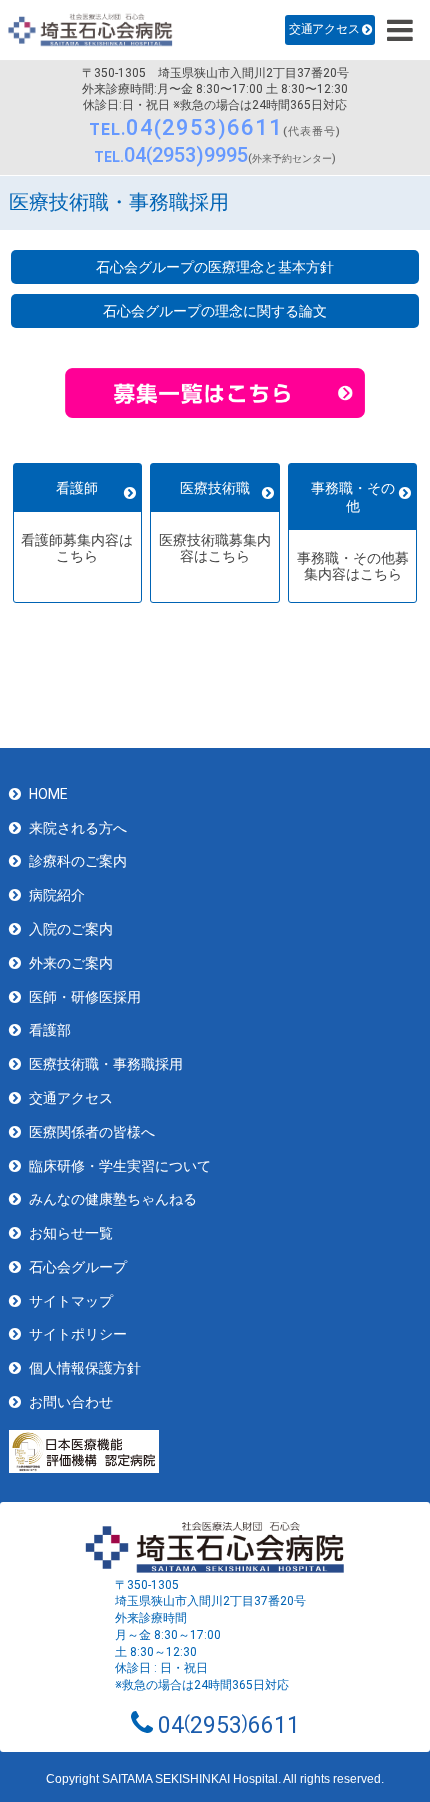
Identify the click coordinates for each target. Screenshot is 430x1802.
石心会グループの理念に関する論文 (215, 311)
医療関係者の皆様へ (92, 1132)
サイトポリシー (78, 1334)
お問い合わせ (71, 1402)
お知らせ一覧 (71, 1233)
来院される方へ (78, 828)
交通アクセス (324, 29)
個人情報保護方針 (85, 1368)
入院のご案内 (71, 929)
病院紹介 (57, 895)
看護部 (50, 1030)
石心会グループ (78, 1267)
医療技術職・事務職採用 (106, 1064)
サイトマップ (71, 1301)
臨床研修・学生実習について (120, 1166)
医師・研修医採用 (85, 997)
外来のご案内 (71, 963)
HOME (48, 794)
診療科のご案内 (78, 861)
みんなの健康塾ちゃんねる (113, 1199)
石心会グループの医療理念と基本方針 (215, 267)
